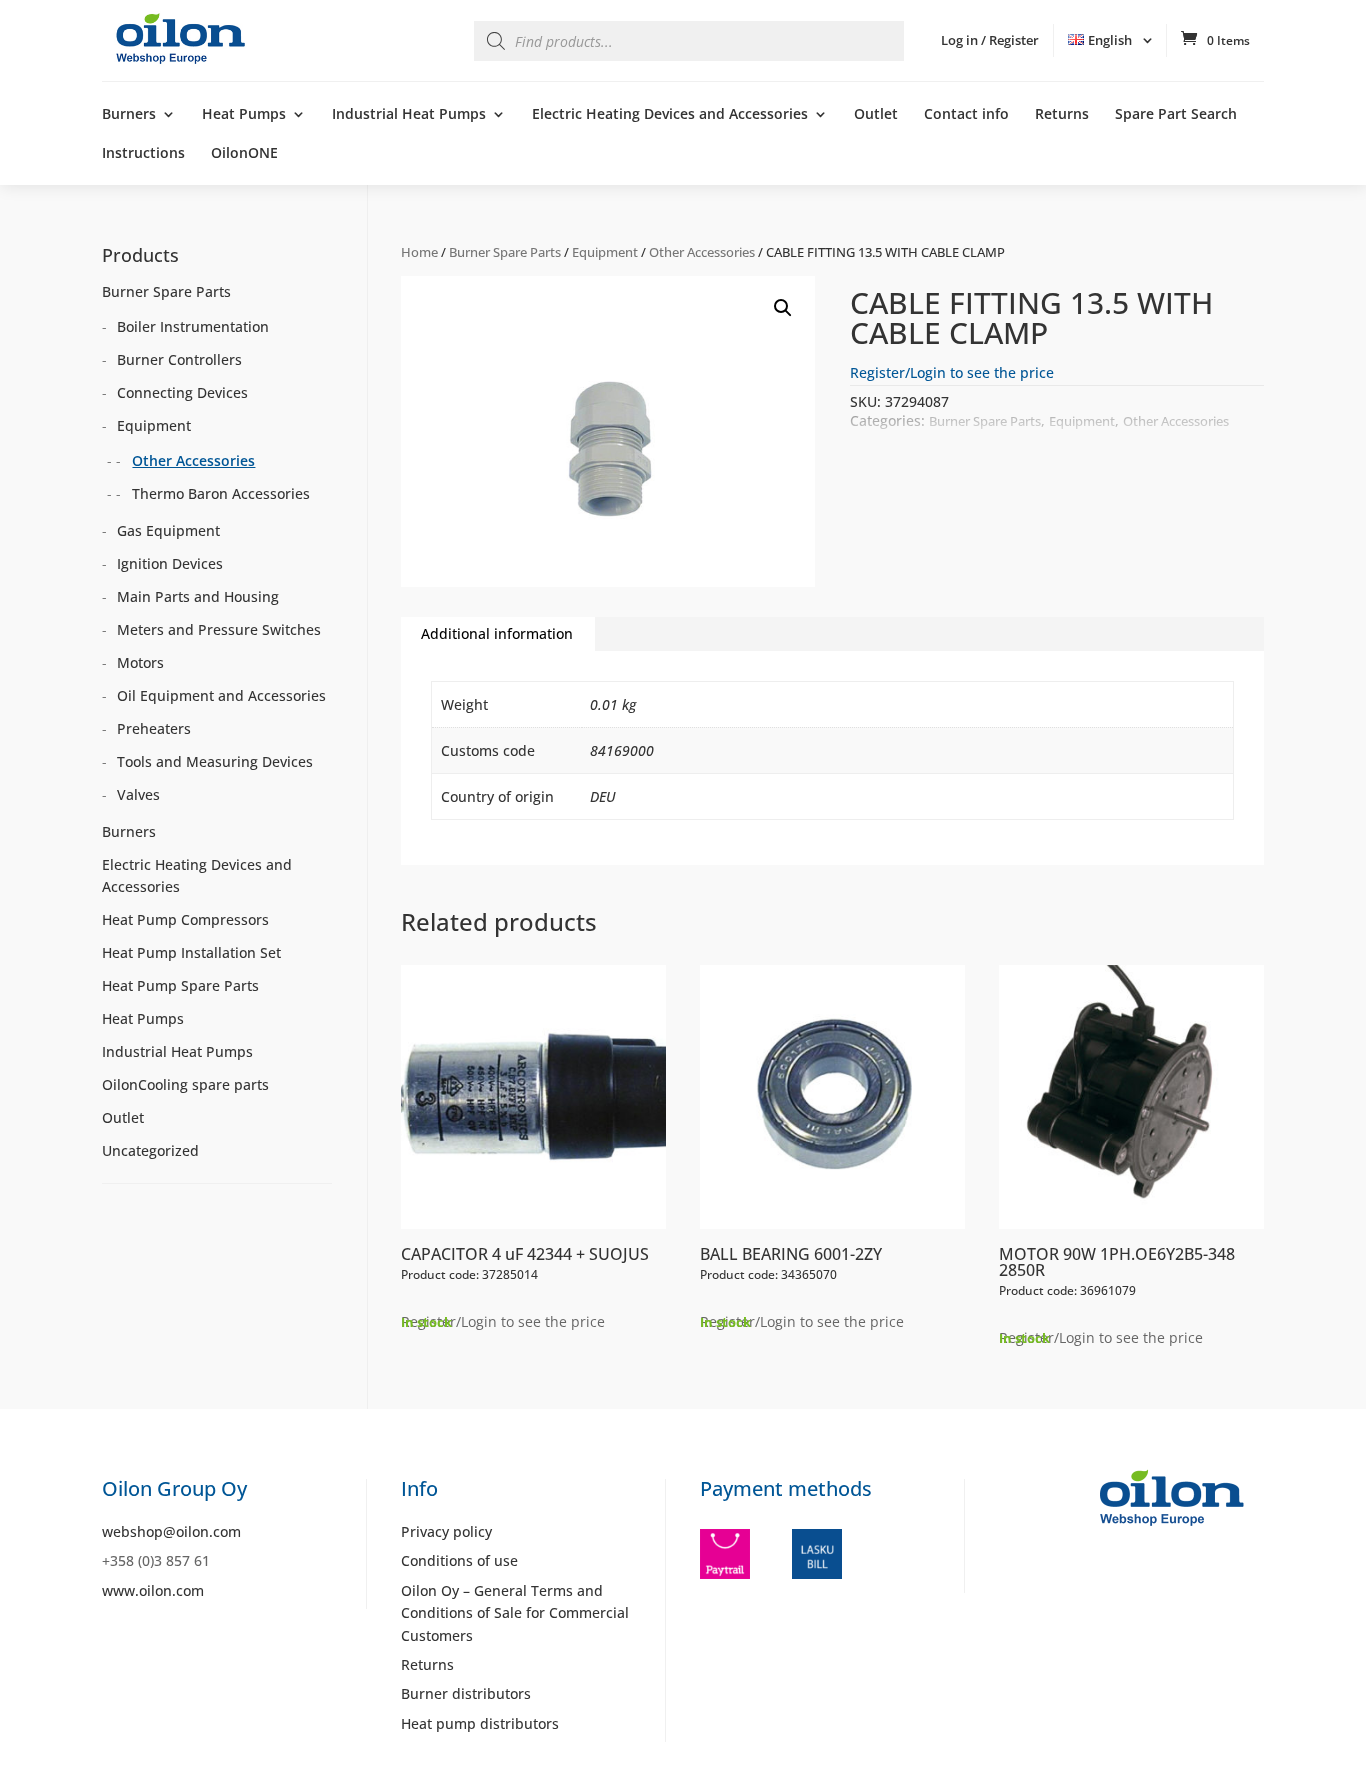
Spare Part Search (1176, 115)
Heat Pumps (244, 115)
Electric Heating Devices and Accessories (670, 115)
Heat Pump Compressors (185, 919)
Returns (1062, 115)
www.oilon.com (153, 1590)
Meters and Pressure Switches (219, 629)
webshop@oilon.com (171, 1531)
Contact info (966, 115)
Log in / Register (990, 40)
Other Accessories (702, 252)
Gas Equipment (168, 530)
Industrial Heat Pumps (409, 115)
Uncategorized (150, 1150)
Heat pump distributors (480, 1723)
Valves (138, 794)
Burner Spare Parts (505, 252)
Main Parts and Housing (198, 596)
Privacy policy (446, 1531)
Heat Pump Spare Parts (180, 985)
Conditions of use (459, 1560)
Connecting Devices (182, 392)
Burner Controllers (179, 359)
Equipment (605, 252)
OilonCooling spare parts (185, 1084)
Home (419, 252)
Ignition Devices (170, 563)
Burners (129, 115)
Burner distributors (466, 1693)
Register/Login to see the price (952, 372)
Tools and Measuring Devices (215, 761)
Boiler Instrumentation (193, 326)
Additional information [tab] (497, 633)
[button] (783, 308)
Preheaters (154, 728)
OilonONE (244, 154)
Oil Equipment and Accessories (221, 695)
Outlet (876, 115)
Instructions (143, 154)
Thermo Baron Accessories (221, 493)
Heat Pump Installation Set (191, 952)
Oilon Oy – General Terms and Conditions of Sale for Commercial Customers (515, 1613)
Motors (140, 662)
